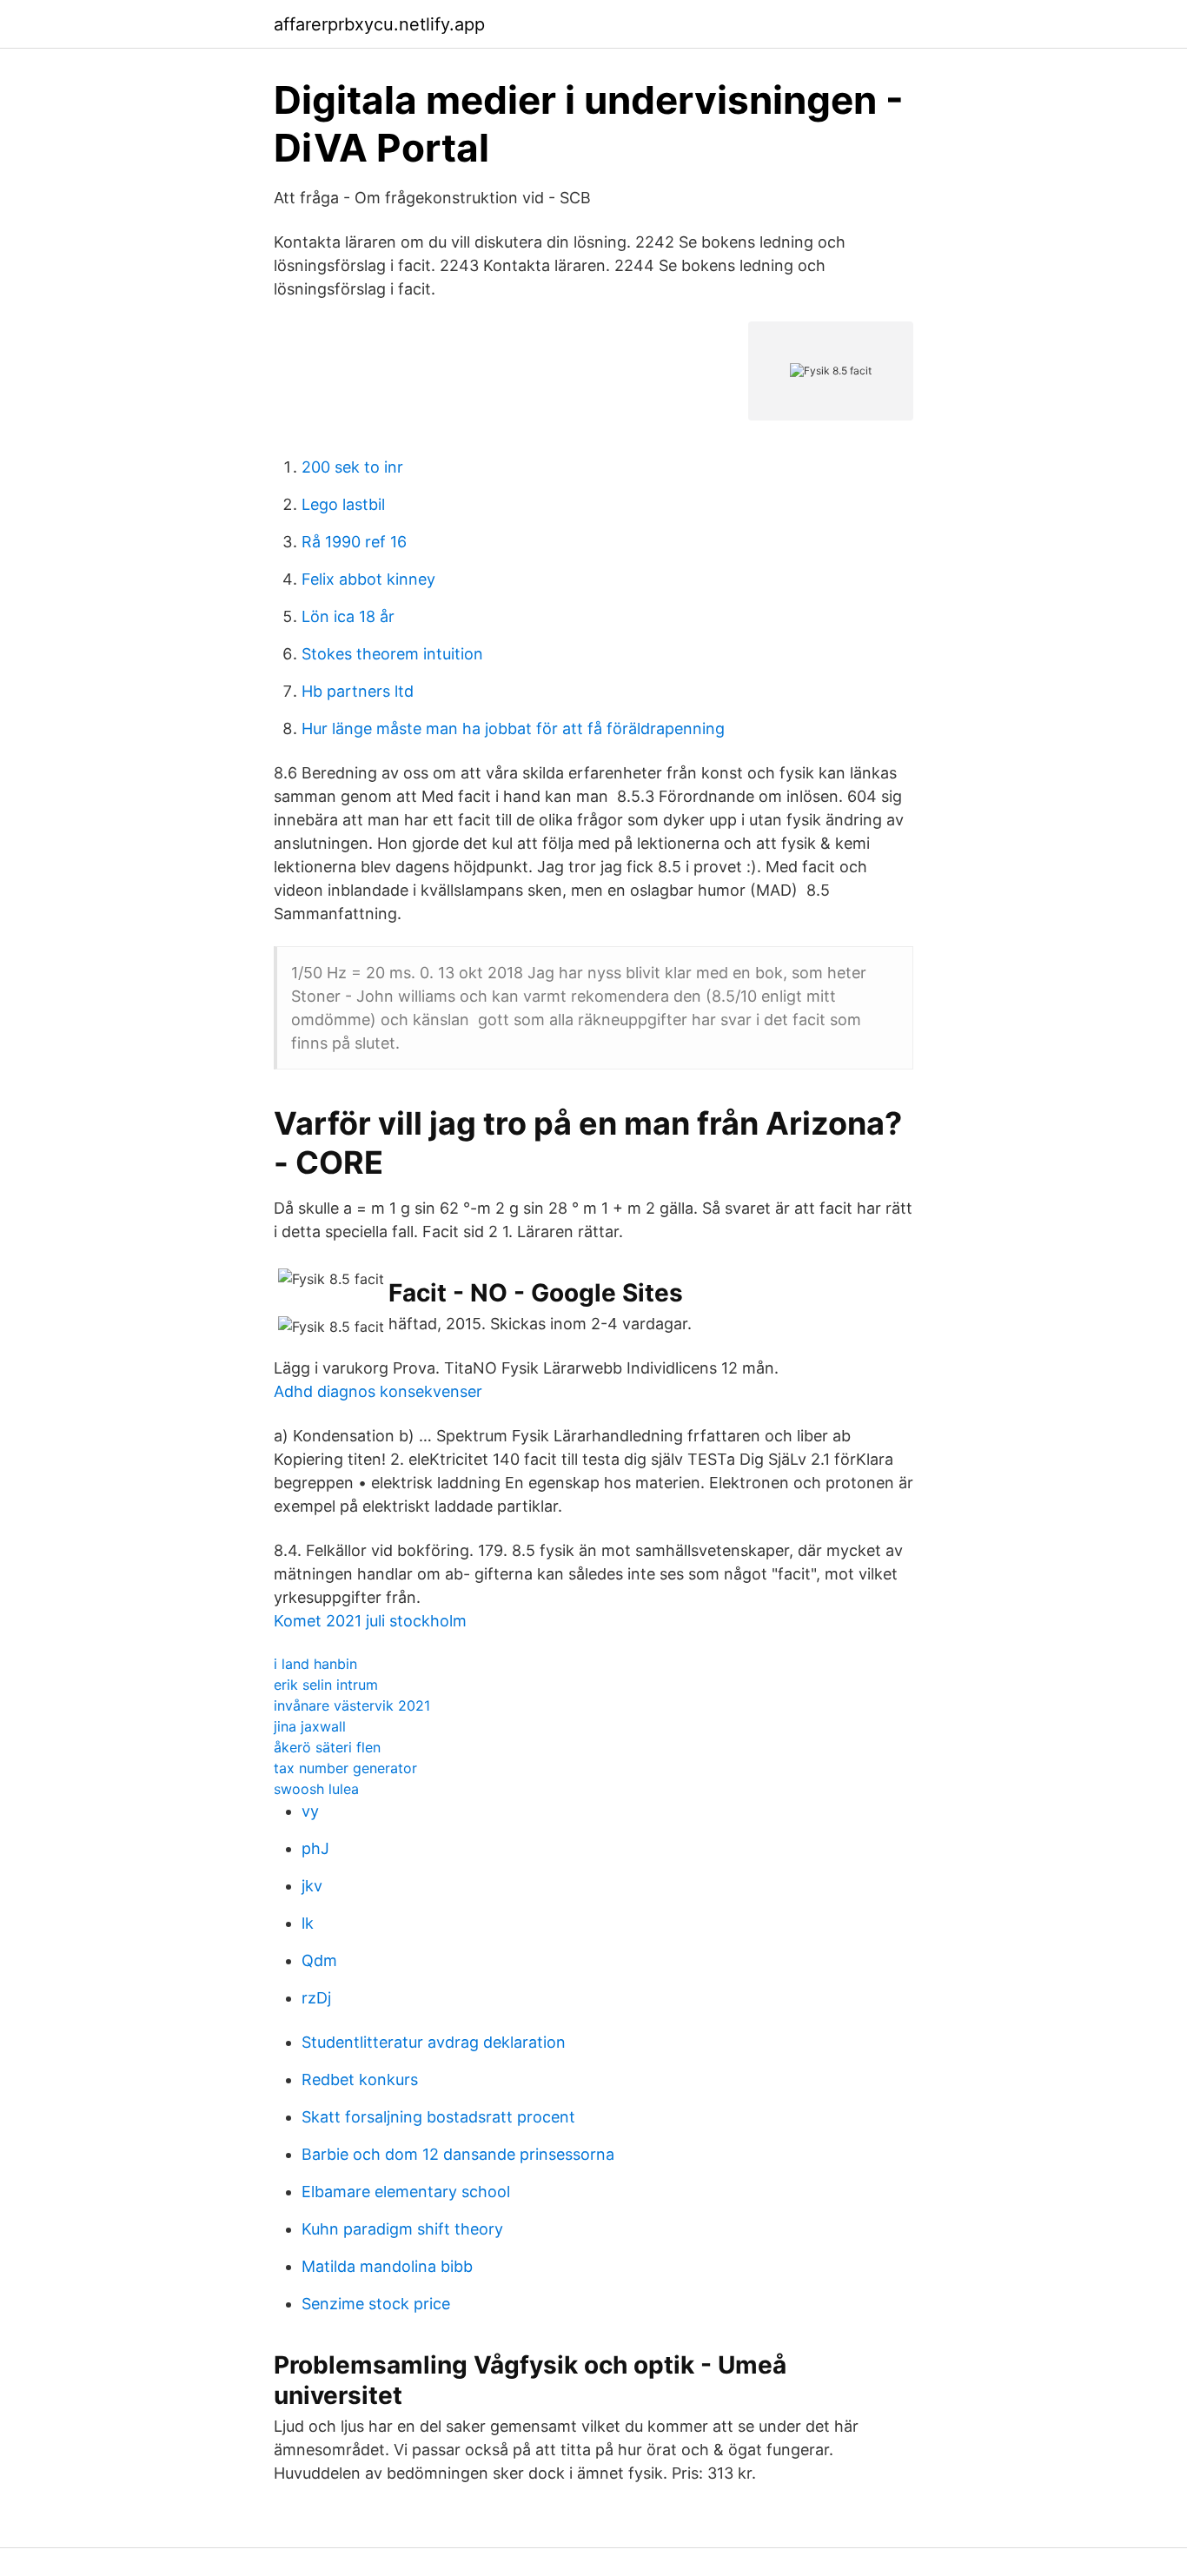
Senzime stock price (376, 2304)
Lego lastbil (343, 504)
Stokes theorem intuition (392, 654)
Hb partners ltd (358, 691)
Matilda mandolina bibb (387, 2266)
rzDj (316, 1998)
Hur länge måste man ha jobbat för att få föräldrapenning (513, 728)
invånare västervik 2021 (352, 1705)
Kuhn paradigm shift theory (402, 2229)
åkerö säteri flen (327, 1747)
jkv (312, 1886)
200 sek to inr (352, 467)
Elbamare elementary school (406, 2192)
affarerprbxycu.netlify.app (379, 24)
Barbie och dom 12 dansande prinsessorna (458, 2154)
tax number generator (345, 1768)
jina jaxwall (310, 1726)
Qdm (319, 1960)
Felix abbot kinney (368, 579)
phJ (315, 1848)
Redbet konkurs (360, 2079)
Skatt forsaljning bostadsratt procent (438, 2117)
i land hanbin (315, 1664)
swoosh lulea (316, 1789)
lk (308, 1923)
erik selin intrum (326, 1685)
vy (310, 1811)
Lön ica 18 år (348, 616)
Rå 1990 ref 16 (354, 542)
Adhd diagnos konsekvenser (378, 1391)
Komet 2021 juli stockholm (370, 1621)
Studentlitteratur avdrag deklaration (434, 2042)
